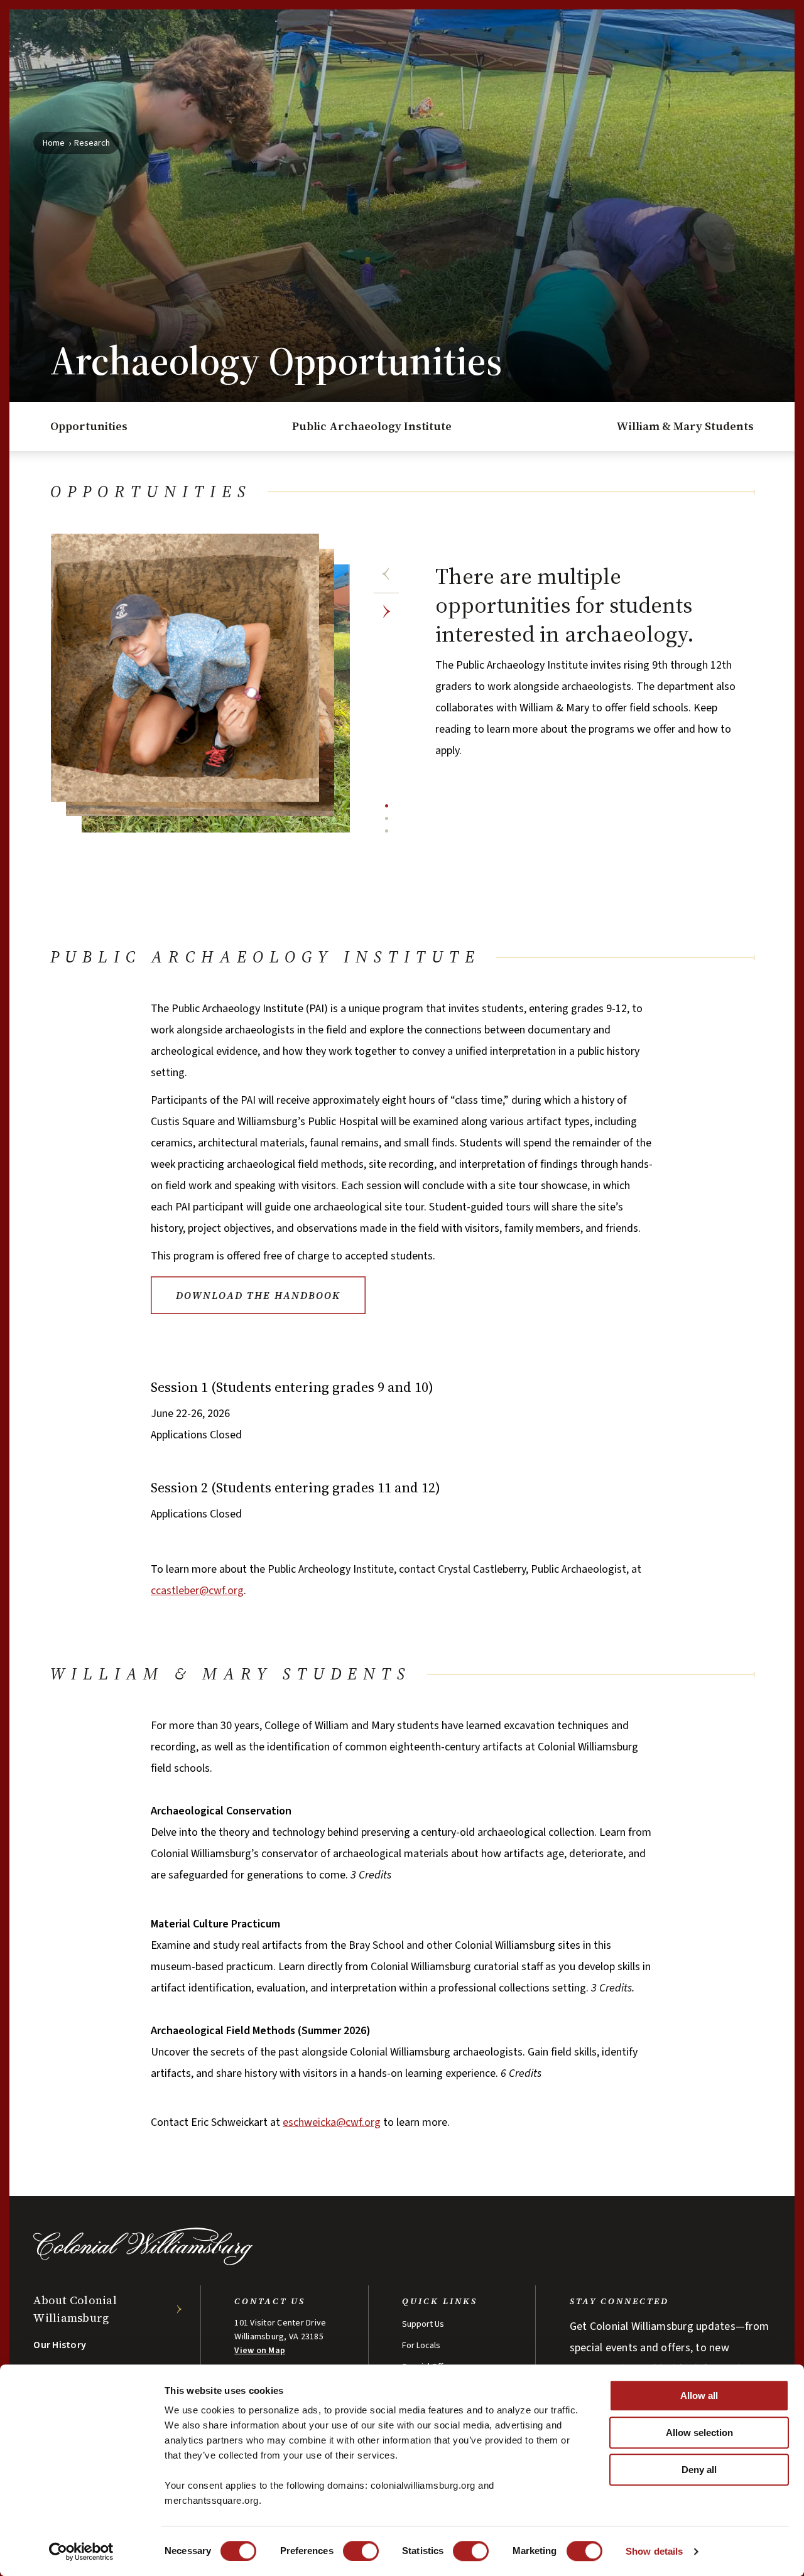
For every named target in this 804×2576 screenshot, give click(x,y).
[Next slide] (386, 612)
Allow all (699, 2395)
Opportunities (89, 426)
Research (92, 143)
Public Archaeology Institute (372, 426)
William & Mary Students (685, 426)
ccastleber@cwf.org (197, 1591)
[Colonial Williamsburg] (143, 2262)
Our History (60, 2345)
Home (54, 143)
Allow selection (699, 2433)
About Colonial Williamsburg (75, 2309)
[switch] (361, 2551)
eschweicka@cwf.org (332, 2122)
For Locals (421, 2346)
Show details (654, 2551)
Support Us (423, 2324)
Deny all (699, 2470)
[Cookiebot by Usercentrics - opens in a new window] (81, 2552)
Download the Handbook (258, 1295)
